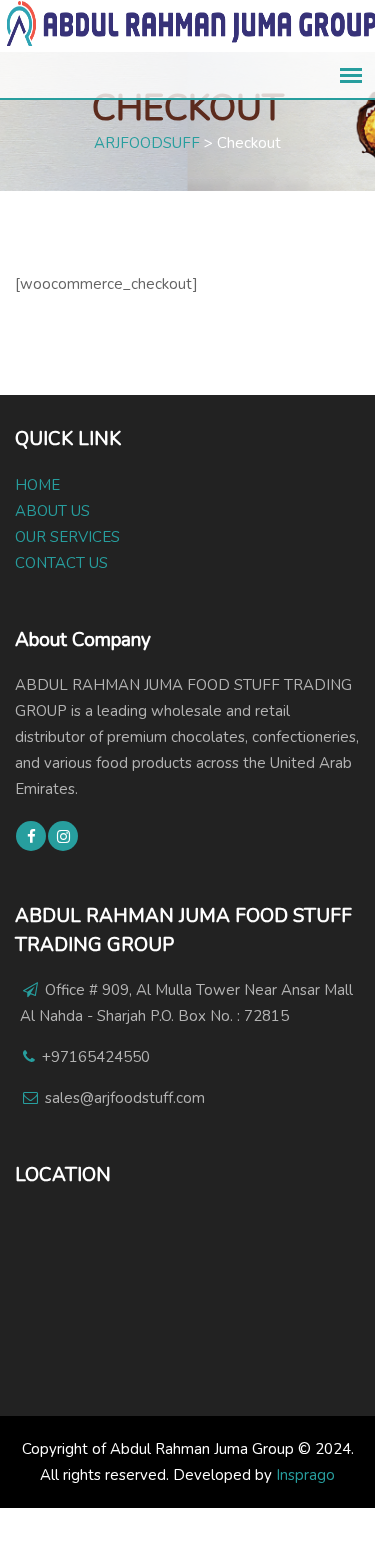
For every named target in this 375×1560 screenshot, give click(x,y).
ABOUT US (52, 511)
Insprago (305, 1475)
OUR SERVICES (67, 537)
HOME (37, 485)
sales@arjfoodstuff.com (125, 1098)
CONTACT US (61, 563)
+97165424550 (96, 1057)
